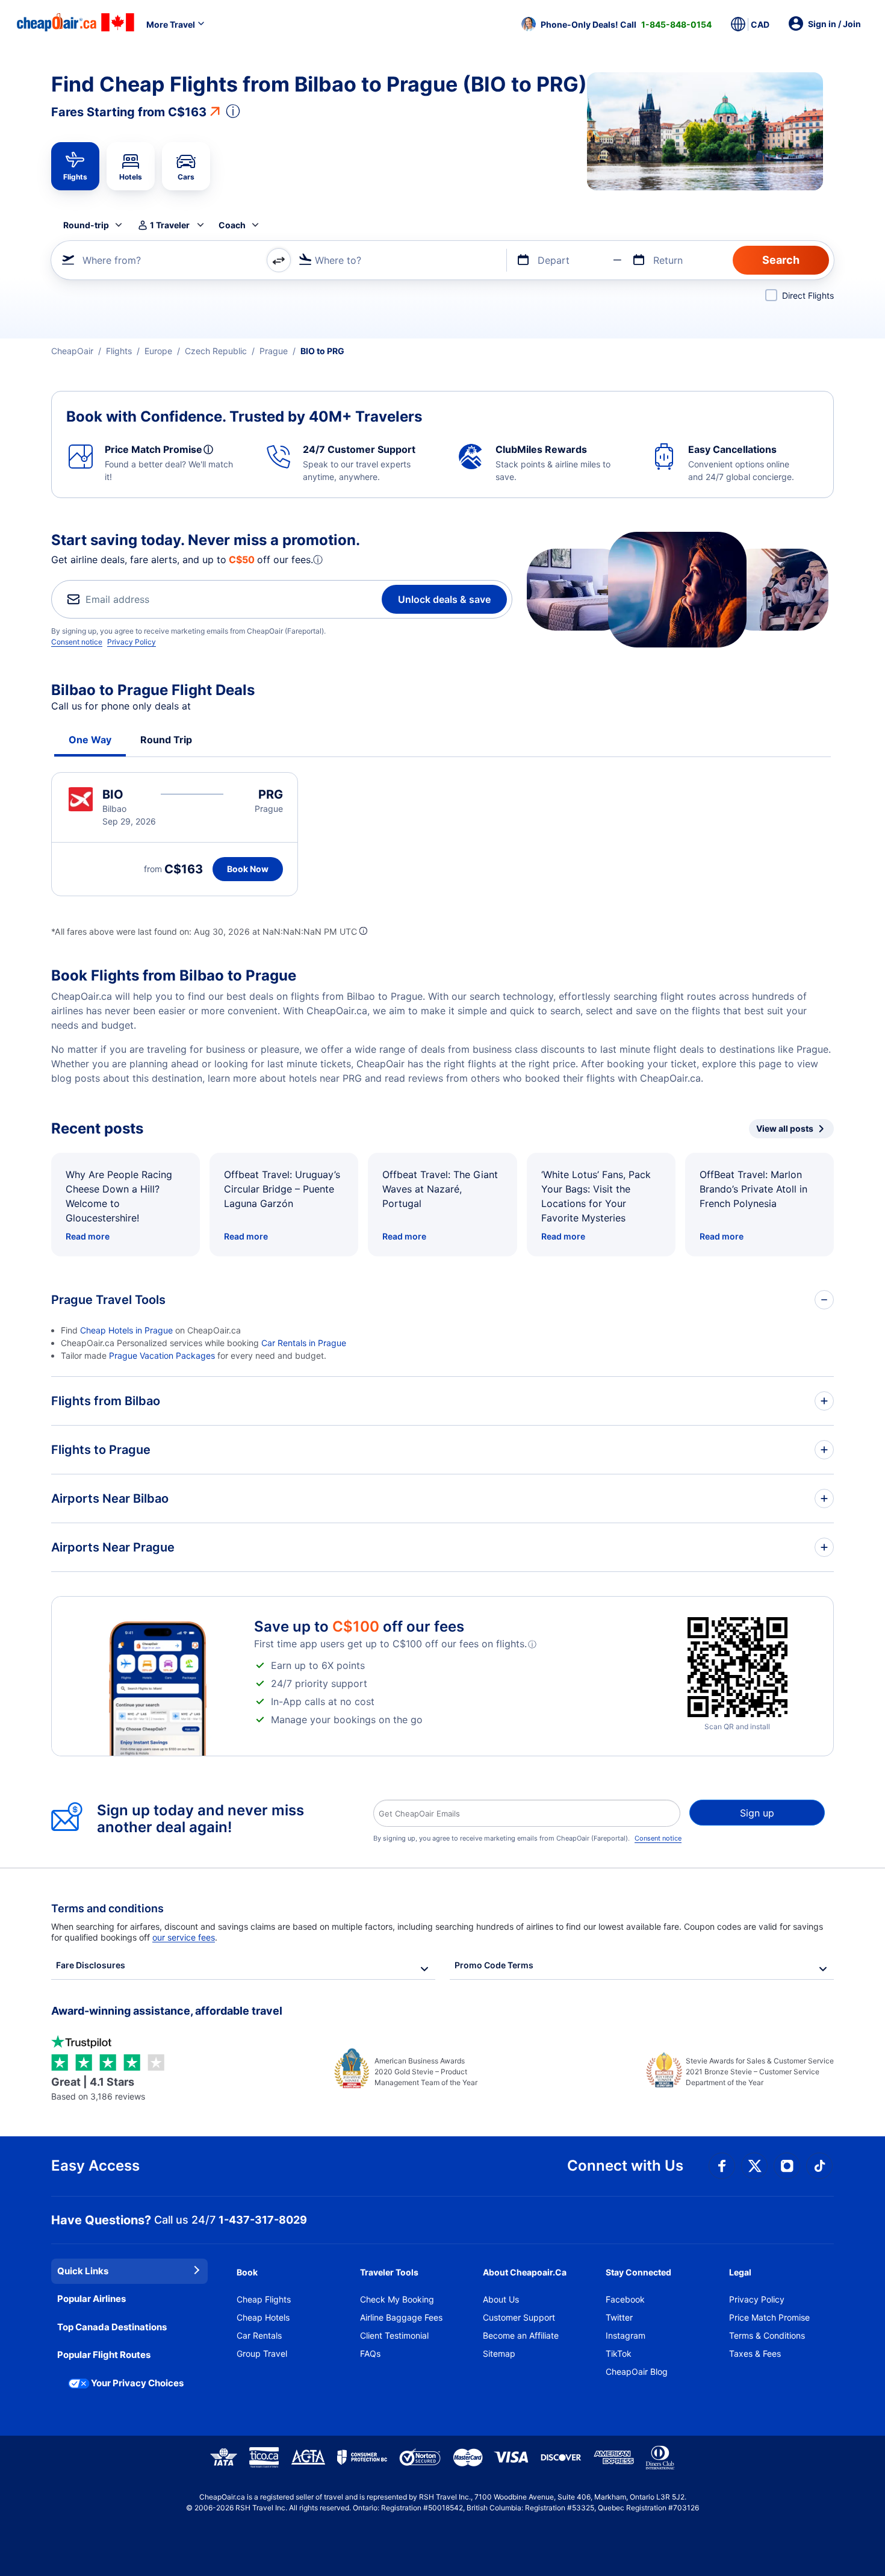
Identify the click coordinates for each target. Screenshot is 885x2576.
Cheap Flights (264, 2299)
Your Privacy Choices (137, 2383)
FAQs (370, 2353)
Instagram (626, 2335)
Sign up (757, 1813)
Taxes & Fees (755, 2353)
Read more (88, 1236)
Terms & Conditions (767, 2335)
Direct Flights (808, 295)
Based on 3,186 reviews (98, 2088)
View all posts (785, 1128)
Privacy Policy (132, 642)
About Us (501, 2299)
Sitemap (499, 2353)
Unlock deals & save (444, 599)
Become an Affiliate (521, 2335)
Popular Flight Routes (104, 2355)
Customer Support (519, 2317)
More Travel (171, 24)
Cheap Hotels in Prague (126, 1330)
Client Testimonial (394, 2335)
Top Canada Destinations (112, 2327)
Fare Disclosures (91, 1965)
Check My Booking (397, 2299)
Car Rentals (259, 2335)
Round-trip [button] (86, 225)
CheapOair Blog (637, 2372)
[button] (616, 24)
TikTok (619, 2353)
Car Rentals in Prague (304, 1343)
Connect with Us (625, 2166)
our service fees (184, 1937)
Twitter (619, 2317)
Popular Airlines (92, 2299)
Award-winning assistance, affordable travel (167, 2011)
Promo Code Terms (494, 1965)
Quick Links (83, 2271)
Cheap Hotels (263, 2317)
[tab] (75, 166)
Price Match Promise (769, 2317)
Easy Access (95, 2166)
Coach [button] (232, 225)
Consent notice (77, 642)
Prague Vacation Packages (162, 1355)
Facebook (625, 2299)
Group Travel (262, 2353)
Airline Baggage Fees (401, 2317)
